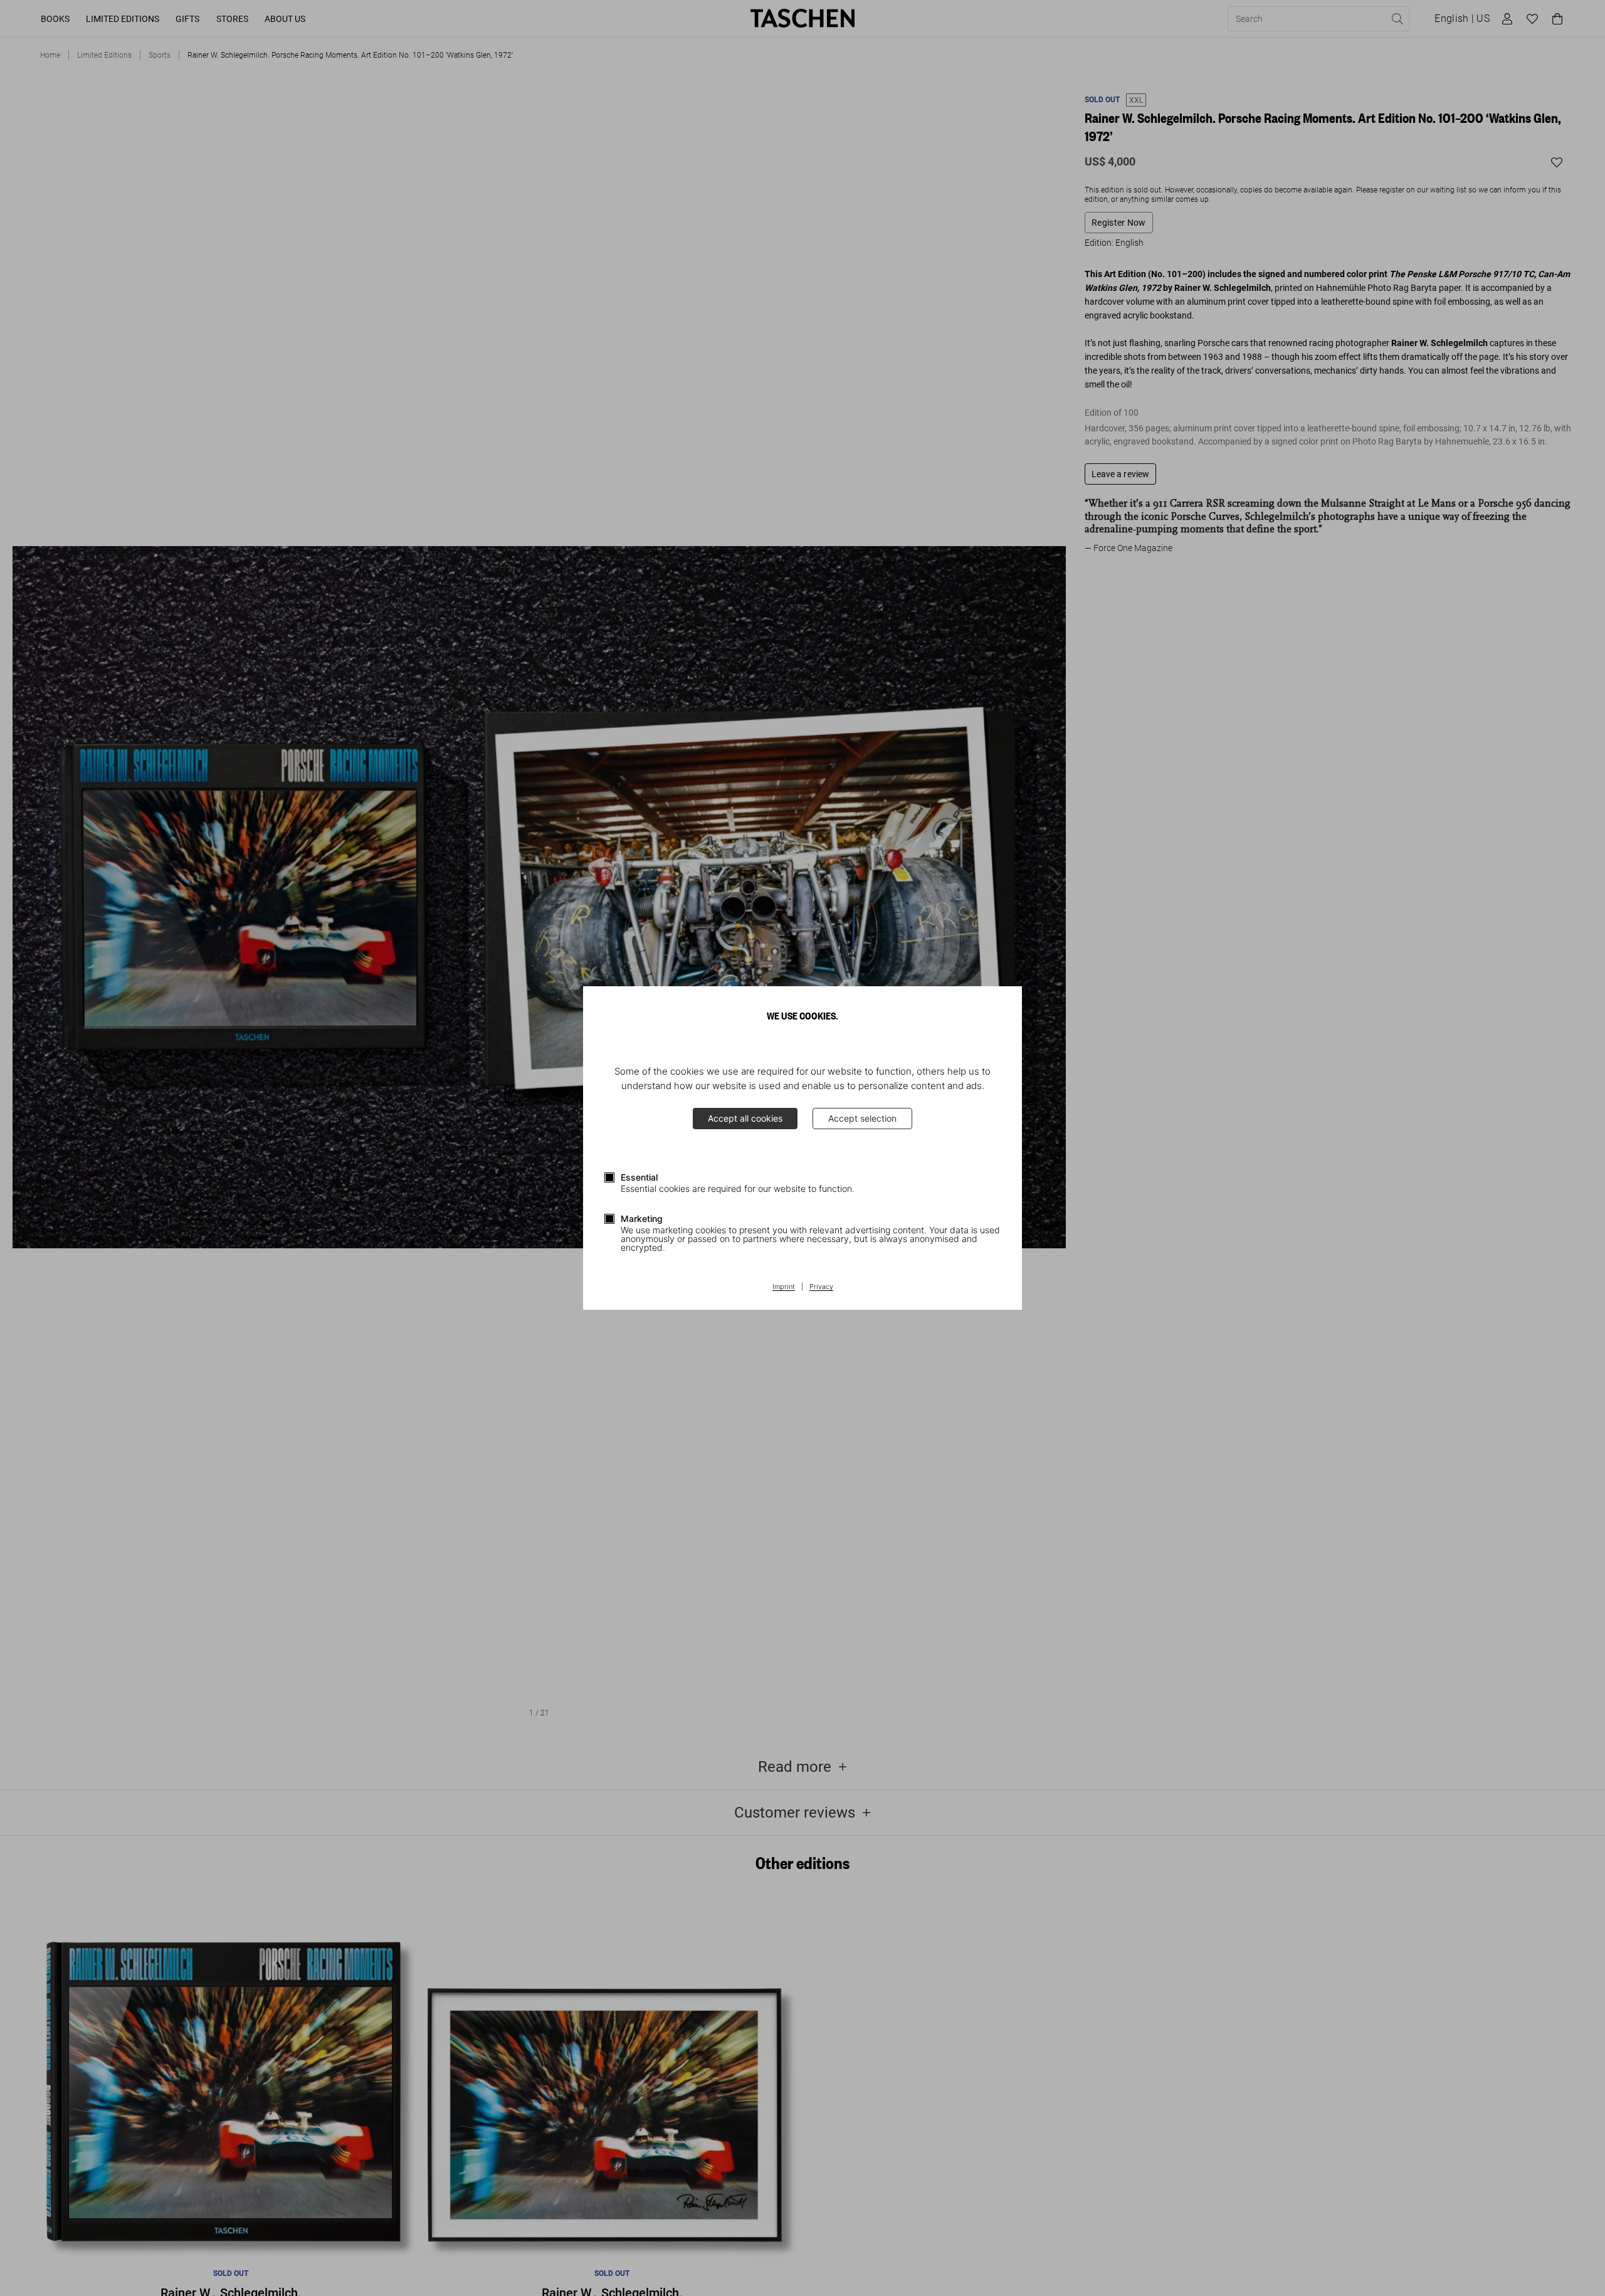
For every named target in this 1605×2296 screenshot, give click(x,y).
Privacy (821, 1287)
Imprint (784, 1287)
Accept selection (862, 1118)
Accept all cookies (745, 1118)
